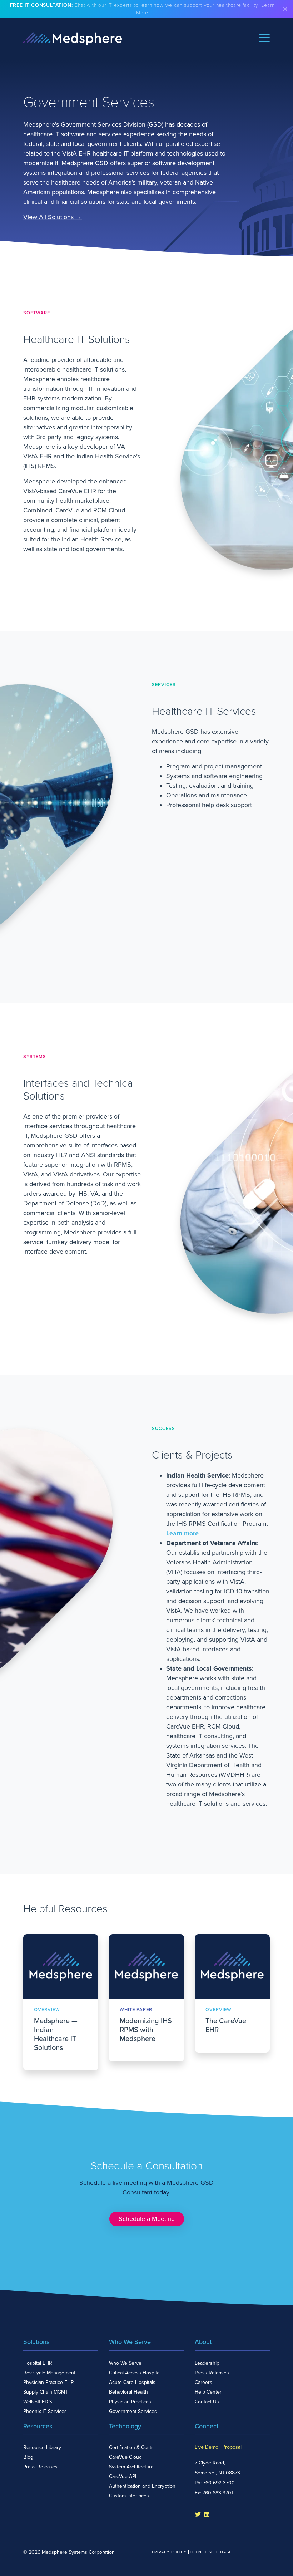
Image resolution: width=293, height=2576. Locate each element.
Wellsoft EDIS (38, 2402)
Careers (203, 2382)
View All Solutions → (53, 217)
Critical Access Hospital (135, 2373)
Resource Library (42, 2447)
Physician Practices (130, 2402)
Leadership (207, 2363)
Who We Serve (125, 2363)
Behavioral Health (128, 2392)
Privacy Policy (169, 2552)
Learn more (182, 1533)
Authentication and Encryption (142, 2486)
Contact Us (207, 2402)
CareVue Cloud (125, 2457)
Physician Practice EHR (49, 2382)
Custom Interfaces (129, 2496)
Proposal (232, 2447)
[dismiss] (285, 9)
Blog (28, 2457)
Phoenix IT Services (45, 2411)
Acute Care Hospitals (132, 2382)
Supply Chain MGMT (46, 2392)
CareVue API (123, 2476)
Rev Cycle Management (49, 2373)
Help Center (208, 2392)
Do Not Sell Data (211, 2552)
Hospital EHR (38, 2363)
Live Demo (207, 2447)
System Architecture (131, 2467)
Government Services (133, 2411)
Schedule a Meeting (147, 2219)
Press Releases (212, 2373)
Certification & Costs (131, 2447)
